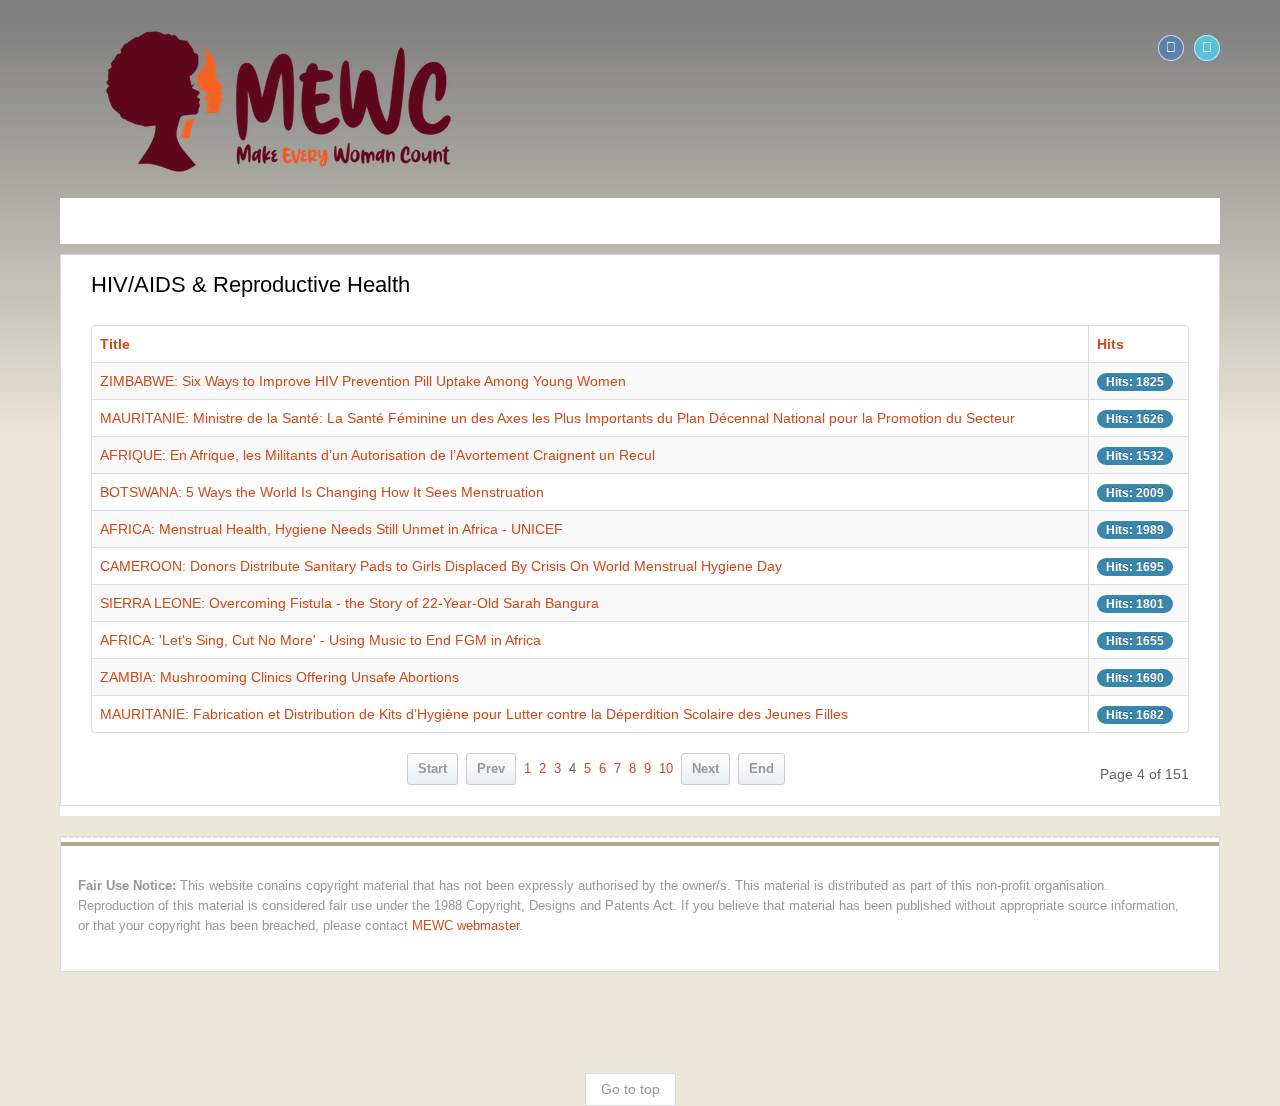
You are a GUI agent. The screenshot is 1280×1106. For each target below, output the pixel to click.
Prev (491, 769)
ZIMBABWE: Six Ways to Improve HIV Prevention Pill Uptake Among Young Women (308, 381)
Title (60, 344)
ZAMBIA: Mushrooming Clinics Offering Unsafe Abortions (224, 677)
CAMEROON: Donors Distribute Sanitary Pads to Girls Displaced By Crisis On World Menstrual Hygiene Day (386, 566)
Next (705, 769)
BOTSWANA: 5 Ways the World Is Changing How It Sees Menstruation (267, 492)
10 (666, 769)
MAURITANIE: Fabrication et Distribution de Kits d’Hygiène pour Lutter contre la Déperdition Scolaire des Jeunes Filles (419, 714)
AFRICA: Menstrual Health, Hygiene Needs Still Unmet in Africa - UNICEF (276, 529)
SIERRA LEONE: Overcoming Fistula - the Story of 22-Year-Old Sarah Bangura (294, 603)
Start (432, 769)
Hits (1155, 344)
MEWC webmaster (123, 926)
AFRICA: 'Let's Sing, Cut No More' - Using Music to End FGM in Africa (265, 640)
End (761, 769)
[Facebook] (1226, 48)
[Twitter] (1262, 48)
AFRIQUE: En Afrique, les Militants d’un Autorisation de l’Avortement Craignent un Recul (322, 455)
